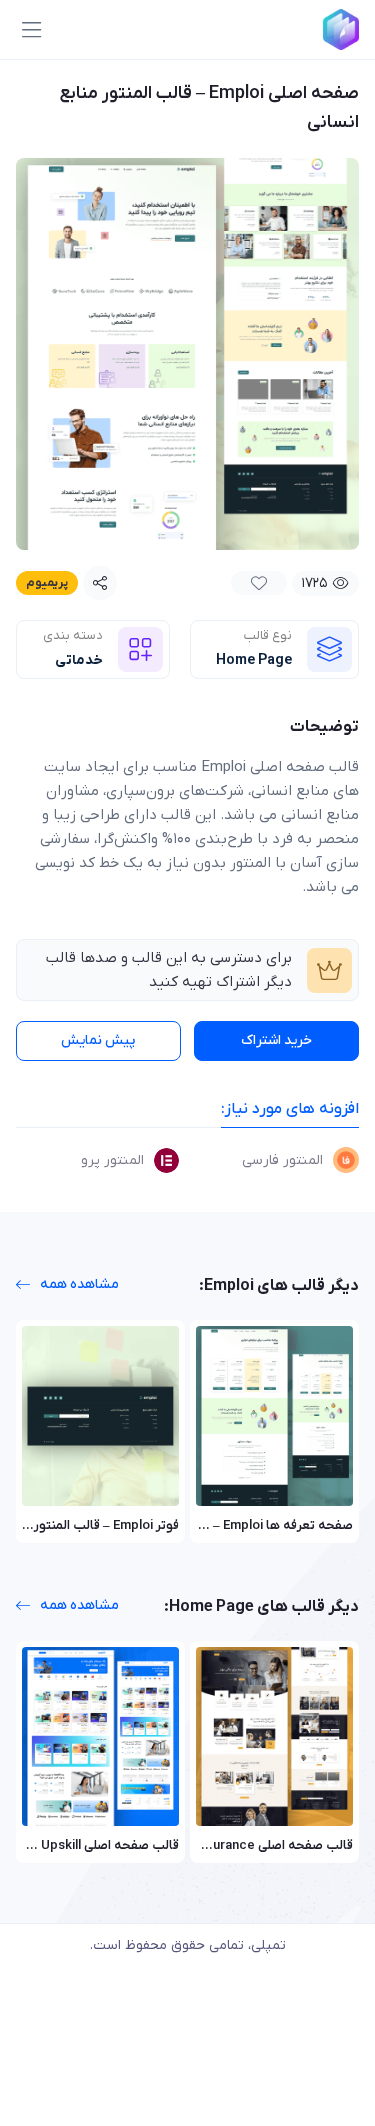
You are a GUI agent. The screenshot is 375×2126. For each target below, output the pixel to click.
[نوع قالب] (329, 649)
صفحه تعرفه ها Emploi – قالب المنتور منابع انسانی (214, 1525)
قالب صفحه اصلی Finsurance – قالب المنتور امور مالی (205, 1845)
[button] (31, 29)
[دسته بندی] (140, 649)
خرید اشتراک (276, 1040)
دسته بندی (73, 635)
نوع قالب (268, 635)
